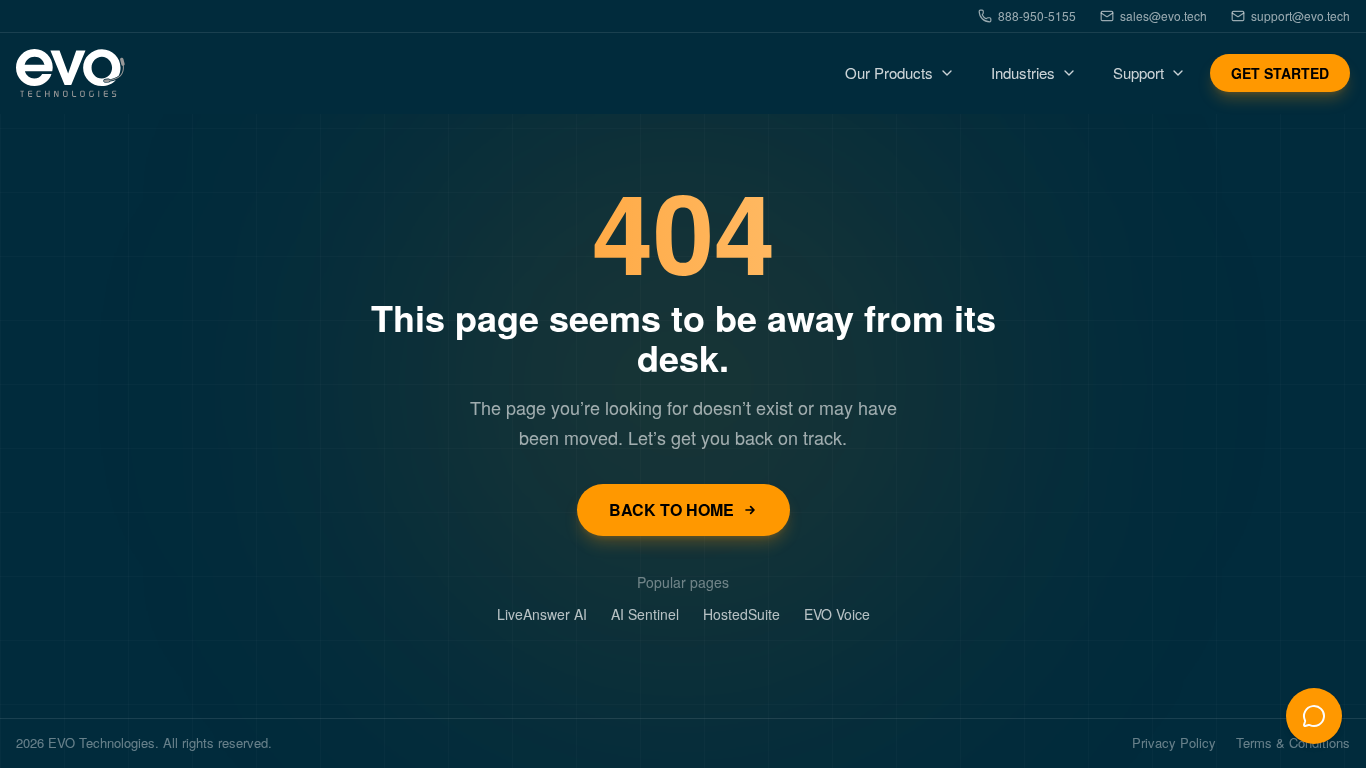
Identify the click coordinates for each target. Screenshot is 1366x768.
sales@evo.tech (1163, 16)
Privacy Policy (1174, 743)
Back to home (671, 509)
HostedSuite (741, 614)
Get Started (1280, 73)
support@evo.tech (1300, 16)
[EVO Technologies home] (70, 73)
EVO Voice (837, 614)
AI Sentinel (645, 614)
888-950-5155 (1037, 16)
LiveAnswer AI (542, 614)
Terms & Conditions (1293, 743)
